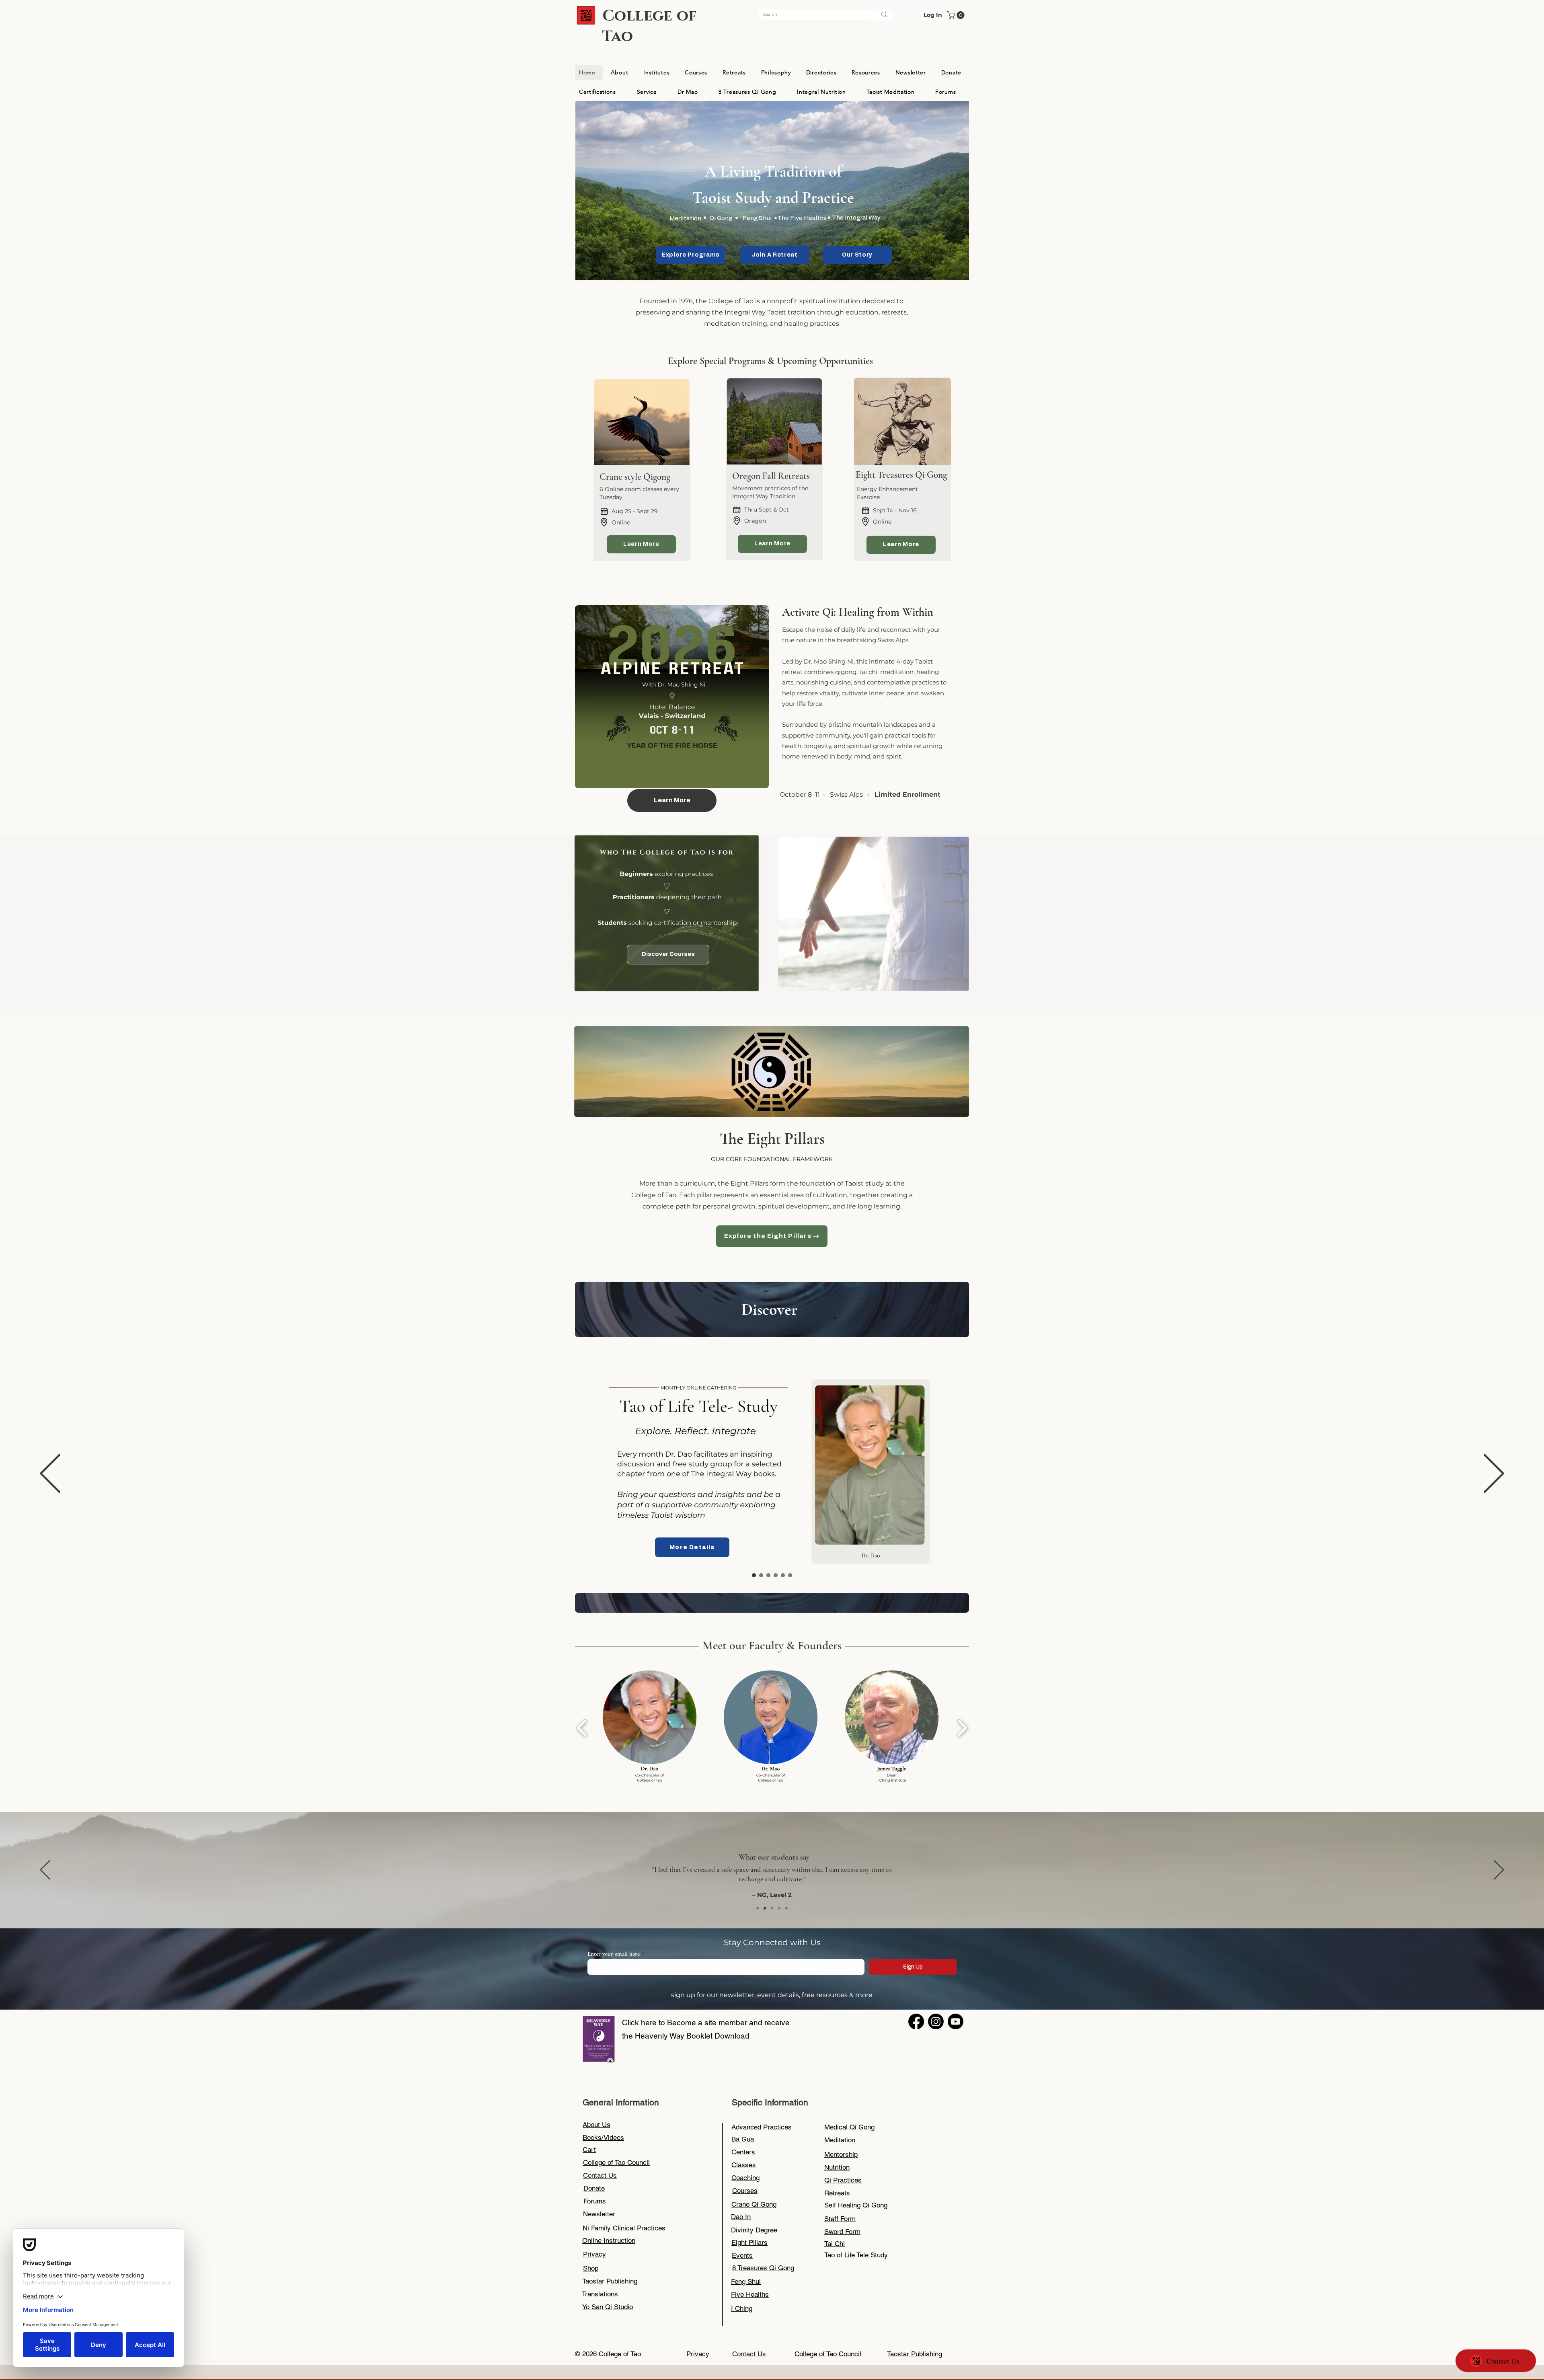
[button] (957, 15)
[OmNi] (783, 1575)
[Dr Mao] (790, 1575)
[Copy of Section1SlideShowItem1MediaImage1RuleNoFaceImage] (765, 1908)
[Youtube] (956, 2021)
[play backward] (582, 1728)
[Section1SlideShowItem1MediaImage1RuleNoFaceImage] (758, 1908)
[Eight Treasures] (768, 1575)
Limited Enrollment (908, 794)
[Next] (1494, 1474)
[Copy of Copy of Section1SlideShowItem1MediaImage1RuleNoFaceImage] (779, 1908)
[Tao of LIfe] (754, 1575)
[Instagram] (936, 2021)
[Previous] (50, 1474)
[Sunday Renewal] (761, 1575)
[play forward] (962, 1728)
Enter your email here (614, 1954)
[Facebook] (916, 2021)
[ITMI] (776, 1575)
